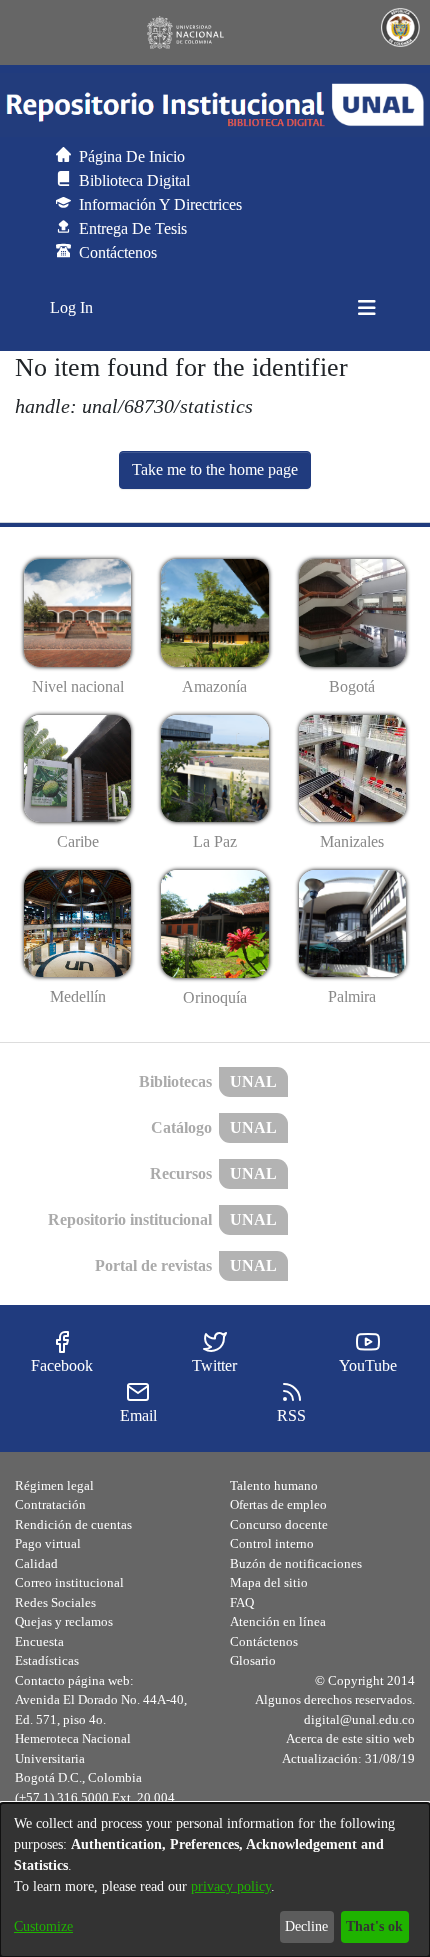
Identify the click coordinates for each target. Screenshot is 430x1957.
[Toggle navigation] (367, 308)
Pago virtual (48, 1543)
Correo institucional (69, 1582)
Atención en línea (278, 1621)
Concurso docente (279, 1524)
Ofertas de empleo (278, 1504)
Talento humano (274, 1485)
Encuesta (39, 1641)
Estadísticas (47, 1660)
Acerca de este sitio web (350, 1738)
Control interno (272, 1543)
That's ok (374, 1926)
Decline (306, 1926)
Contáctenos (264, 1641)
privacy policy (231, 1886)
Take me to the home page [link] (215, 469)
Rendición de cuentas (73, 1524)
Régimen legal (54, 1485)
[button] (215, 105)
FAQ (242, 1602)
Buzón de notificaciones (296, 1563)
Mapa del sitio (269, 1582)
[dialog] (215, 1880)
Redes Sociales (55, 1602)
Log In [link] (72, 307)
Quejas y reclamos (64, 1621)
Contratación (50, 1504)
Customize (43, 1926)
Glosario (253, 1660)
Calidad (36, 1563)
